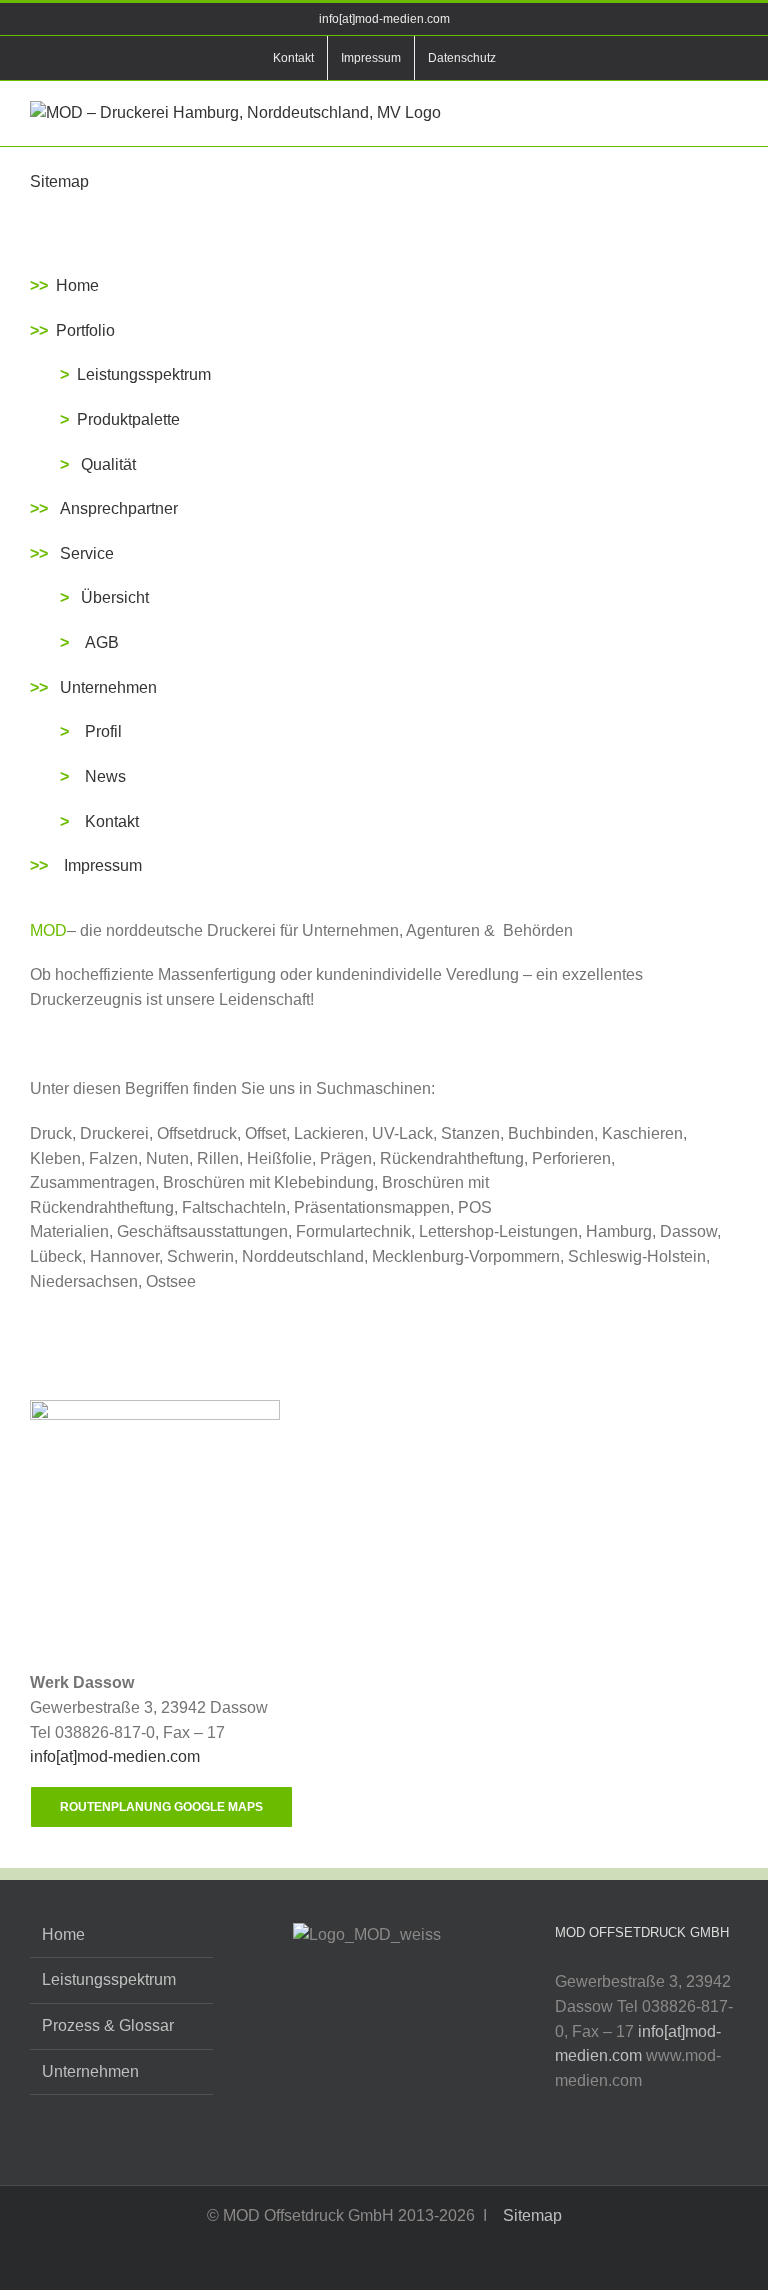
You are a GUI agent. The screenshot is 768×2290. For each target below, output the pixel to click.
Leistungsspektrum (144, 374)
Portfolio (85, 330)
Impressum (103, 865)
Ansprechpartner (119, 508)
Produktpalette (128, 419)
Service (87, 553)
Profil (103, 731)
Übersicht (115, 597)
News (105, 776)
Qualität (108, 464)
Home (75, 285)
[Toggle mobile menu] (730, 111)
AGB (102, 642)
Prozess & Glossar (108, 2025)
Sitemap (530, 2215)
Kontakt (112, 821)
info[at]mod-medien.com (384, 19)
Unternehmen (106, 687)
